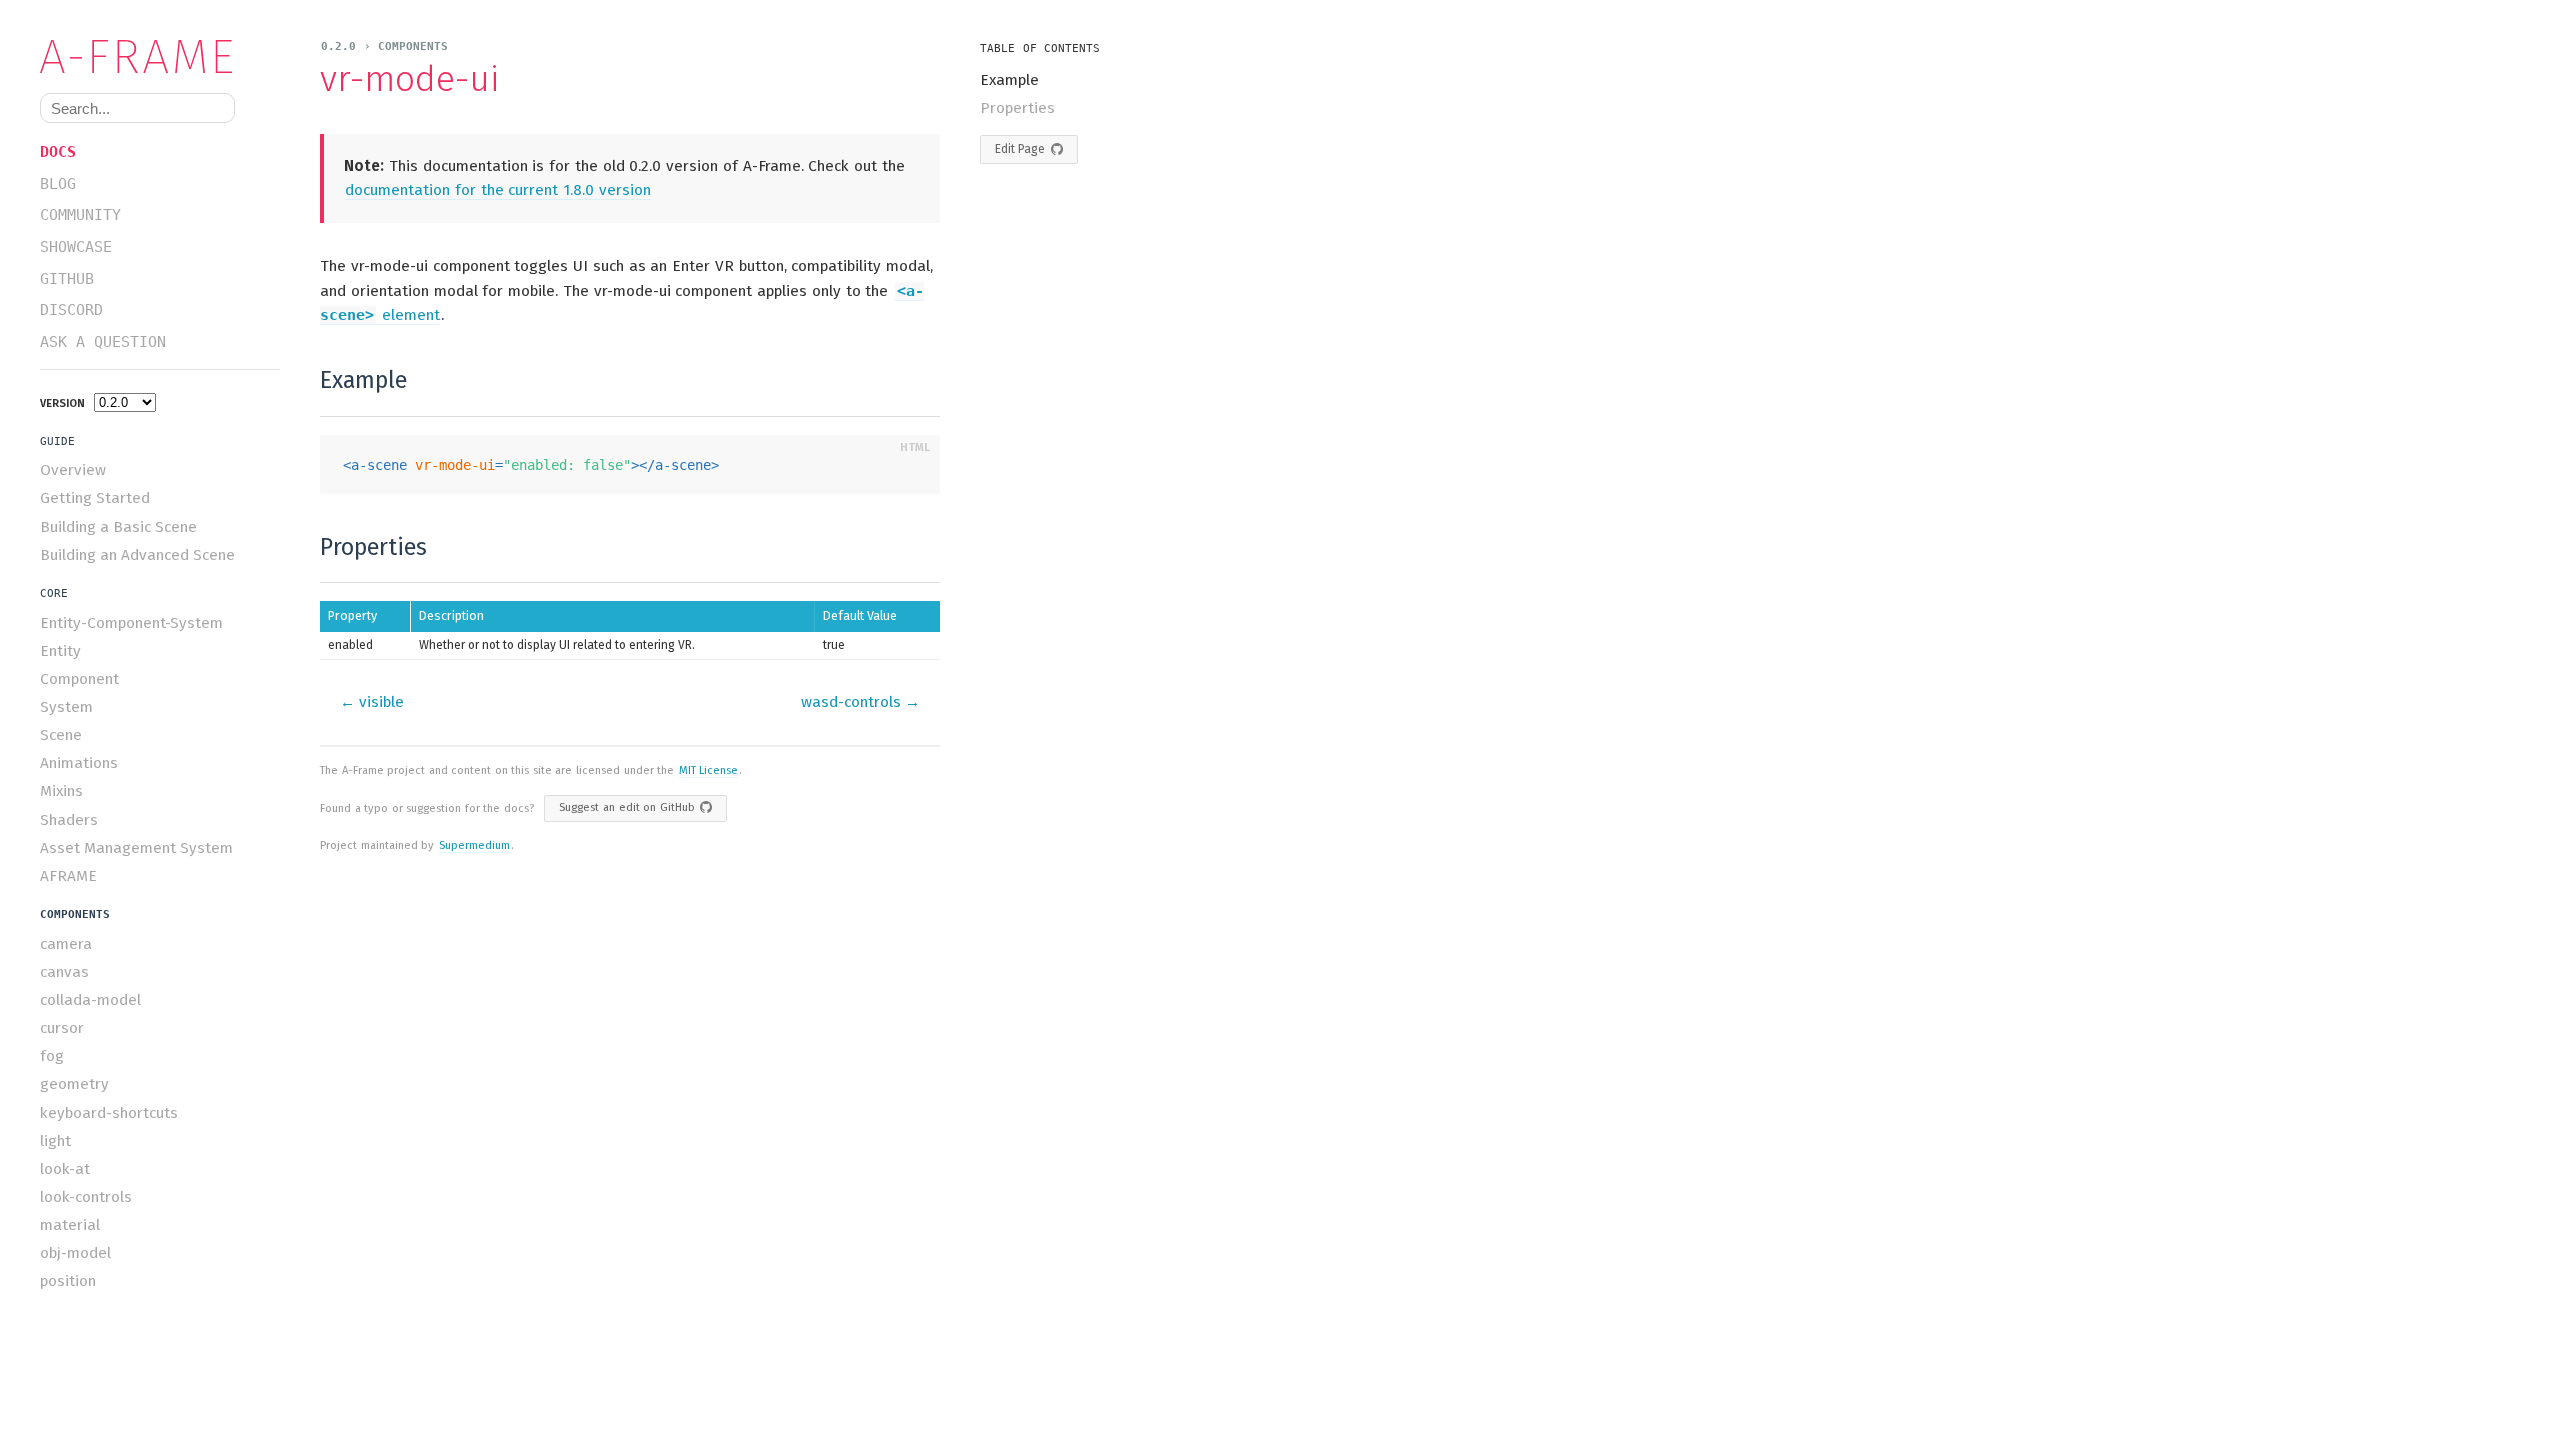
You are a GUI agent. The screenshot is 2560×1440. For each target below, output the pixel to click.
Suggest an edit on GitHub (626, 807)
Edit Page (1020, 149)
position (68, 1281)
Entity (60, 651)
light (55, 1141)
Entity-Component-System (131, 623)
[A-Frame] (145, 56)
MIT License (709, 770)
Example (1009, 80)
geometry (74, 1084)
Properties (1017, 108)
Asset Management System (136, 848)
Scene (61, 735)
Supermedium (474, 845)
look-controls (86, 1197)
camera (66, 944)
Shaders (69, 820)
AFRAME (68, 876)
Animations (79, 763)
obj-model (75, 1253)
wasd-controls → (860, 702)
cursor (62, 1028)
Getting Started (95, 498)
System (66, 707)
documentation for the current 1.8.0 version (498, 190)
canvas (64, 972)
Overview (73, 470)
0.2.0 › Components (384, 46)
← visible (372, 702)
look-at (65, 1169)
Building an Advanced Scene (137, 555)
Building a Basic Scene (118, 527)
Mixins (61, 791)
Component (79, 679)
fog (52, 1056)
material (70, 1225)
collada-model (90, 1000)
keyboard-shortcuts (109, 1113)
